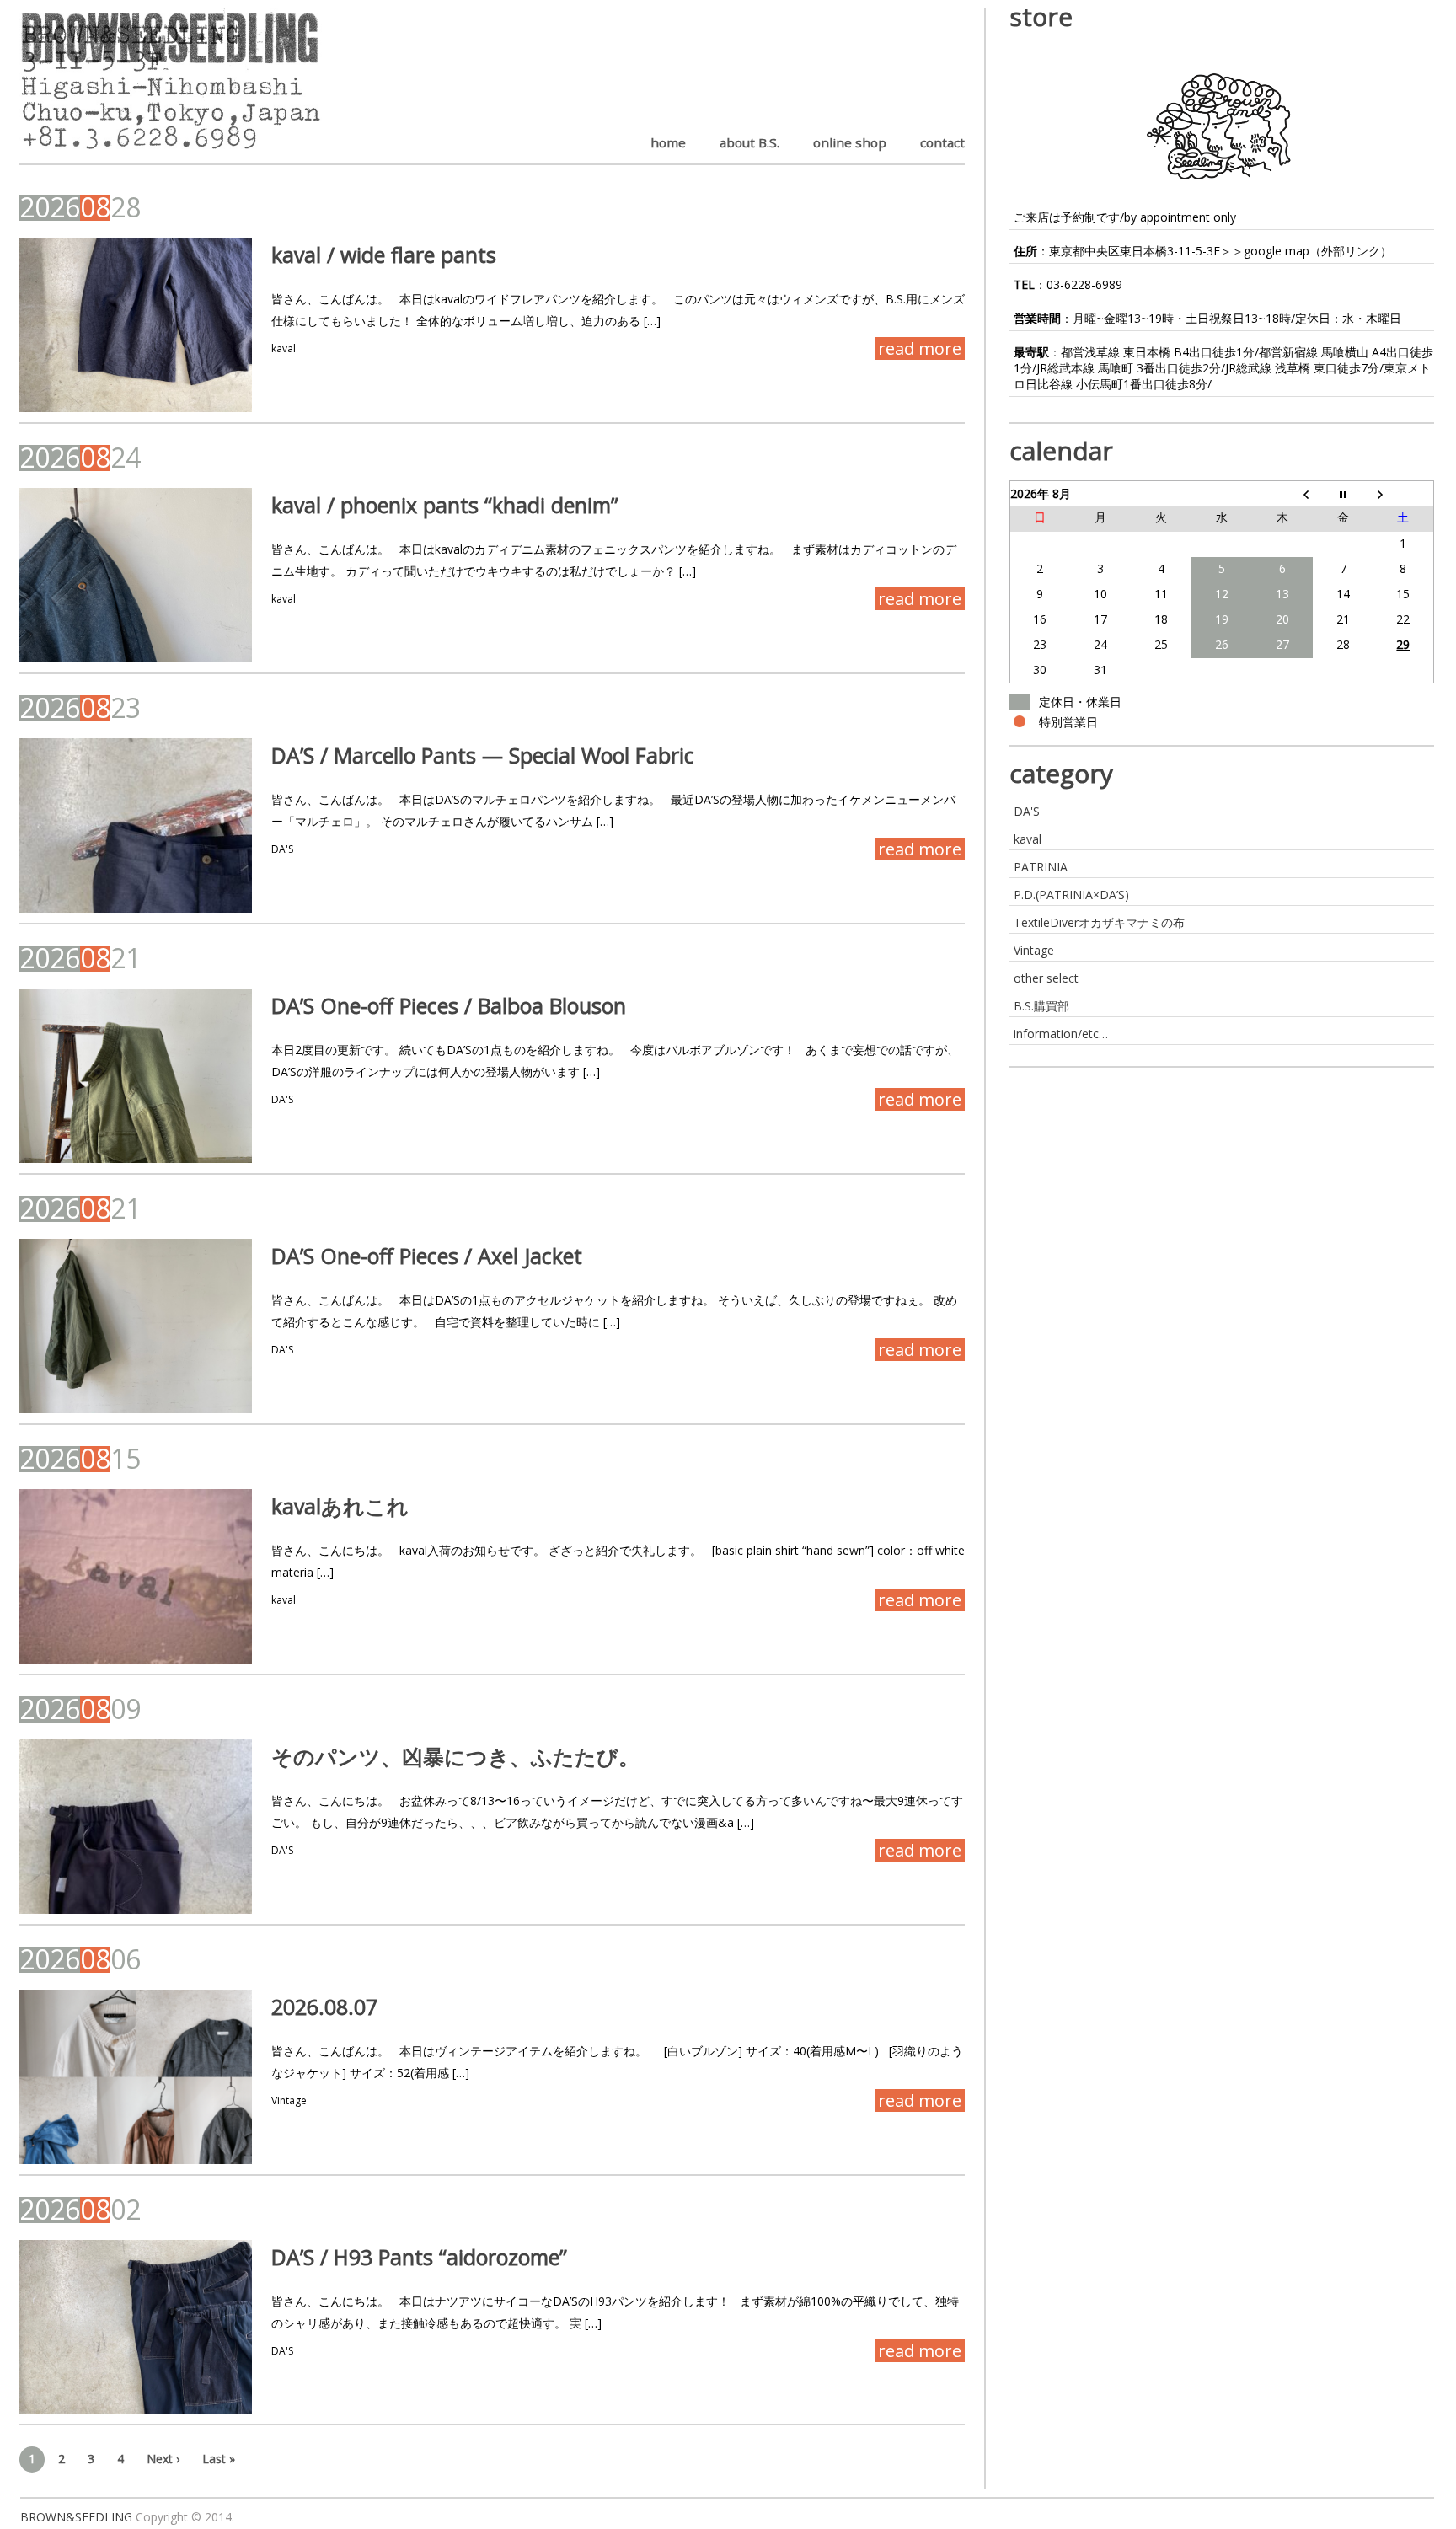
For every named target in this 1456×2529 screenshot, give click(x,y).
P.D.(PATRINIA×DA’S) (1071, 895)
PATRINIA (1041, 867)
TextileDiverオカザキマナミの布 (1099, 922)
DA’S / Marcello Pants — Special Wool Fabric (483, 755)
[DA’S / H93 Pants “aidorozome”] (136, 2327)
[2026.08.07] (136, 2077)
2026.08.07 (324, 2007)
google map (1277, 251)
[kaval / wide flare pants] (136, 325)
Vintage (289, 2100)
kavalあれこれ (340, 1506)
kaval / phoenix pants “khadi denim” (445, 505)
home (668, 142)
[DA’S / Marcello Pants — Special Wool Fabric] (136, 825)
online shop (850, 142)
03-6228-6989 (1084, 284)
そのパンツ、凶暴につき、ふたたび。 (455, 1756)
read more (920, 348)
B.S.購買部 (1041, 1006)
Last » (219, 2459)
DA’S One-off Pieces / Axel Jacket (427, 1256)
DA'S (282, 849)
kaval (284, 348)
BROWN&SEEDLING (76, 2517)
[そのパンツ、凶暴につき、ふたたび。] (136, 1827)
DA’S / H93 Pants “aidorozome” (419, 2257)
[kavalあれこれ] (136, 1576)
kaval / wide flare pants (384, 255)
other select (1046, 978)
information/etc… (1061, 1034)
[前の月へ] (1282, 494)
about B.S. (749, 142)
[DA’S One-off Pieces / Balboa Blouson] (136, 1076)
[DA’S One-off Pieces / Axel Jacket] (136, 1326)
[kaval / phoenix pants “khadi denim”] (136, 575)
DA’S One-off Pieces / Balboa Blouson (449, 1005)
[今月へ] (1343, 494)
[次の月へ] (1404, 494)
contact (942, 142)
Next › (163, 2459)
